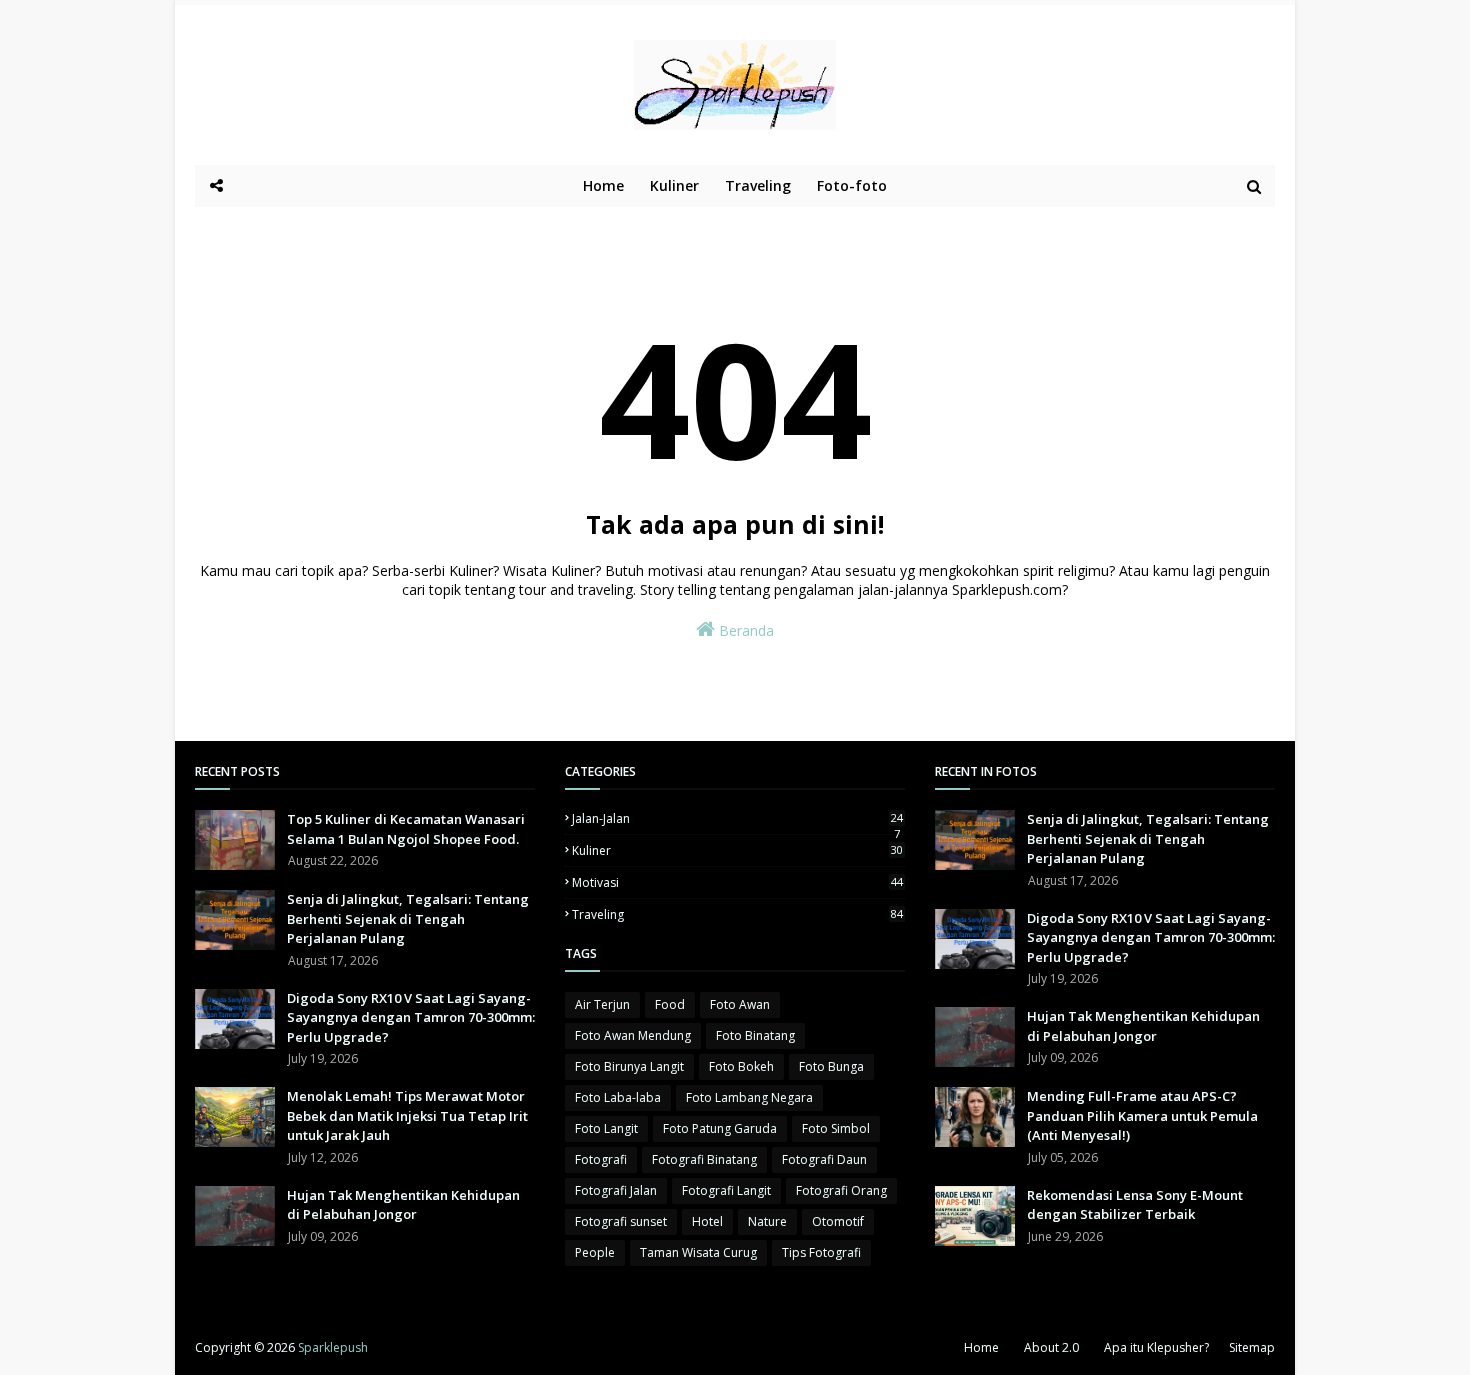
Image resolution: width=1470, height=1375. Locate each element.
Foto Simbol (836, 1128)
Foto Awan (740, 1004)
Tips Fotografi (821, 1252)
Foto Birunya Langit (629, 1066)
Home (981, 1347)
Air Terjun (602, 1004)
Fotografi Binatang (704, 1159)
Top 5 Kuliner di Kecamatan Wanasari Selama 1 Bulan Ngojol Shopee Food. (406, 829)
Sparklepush (333, 1347)
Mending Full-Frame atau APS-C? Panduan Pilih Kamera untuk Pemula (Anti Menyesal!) (1142, 1115)
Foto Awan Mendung (633, 1035)
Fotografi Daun (824, 1159)
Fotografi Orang (841, 1190)
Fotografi (601, 1159)
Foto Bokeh (741, 1066)
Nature (767, 1221)
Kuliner (737, 850)
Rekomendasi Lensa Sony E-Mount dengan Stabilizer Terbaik (1135, 1205)
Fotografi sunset (621, 1221)
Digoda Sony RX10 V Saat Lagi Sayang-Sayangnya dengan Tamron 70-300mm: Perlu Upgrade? (411, 1017)
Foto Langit (606, 1128)
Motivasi (737, 882)
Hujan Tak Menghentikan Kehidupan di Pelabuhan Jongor (403, 1205)
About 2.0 (1051, 1347)
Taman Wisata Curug (698, 1252)
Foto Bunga (831, 1066)
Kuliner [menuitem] (674, 185)
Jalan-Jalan (737, 818)
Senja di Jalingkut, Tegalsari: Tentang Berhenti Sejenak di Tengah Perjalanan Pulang (408, 918)
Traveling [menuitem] (758, 185)
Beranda (744, 630)
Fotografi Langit (726, 1190)
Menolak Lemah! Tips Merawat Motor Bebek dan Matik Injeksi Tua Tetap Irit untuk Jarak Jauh (407, 1115)
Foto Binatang (755, 1035)
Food (670, 1004)
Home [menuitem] (603, 185)
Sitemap (1252, 1347)
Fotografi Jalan (616, 1190)
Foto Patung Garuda (720, 1128)
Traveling (737, 914)
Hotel (707, 1221)
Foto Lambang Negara (749, 1097)
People (595, 1252)
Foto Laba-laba (618, 1097)
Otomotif (838, 1221)
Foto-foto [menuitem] (852, 185)
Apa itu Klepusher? (1156, 1347)
